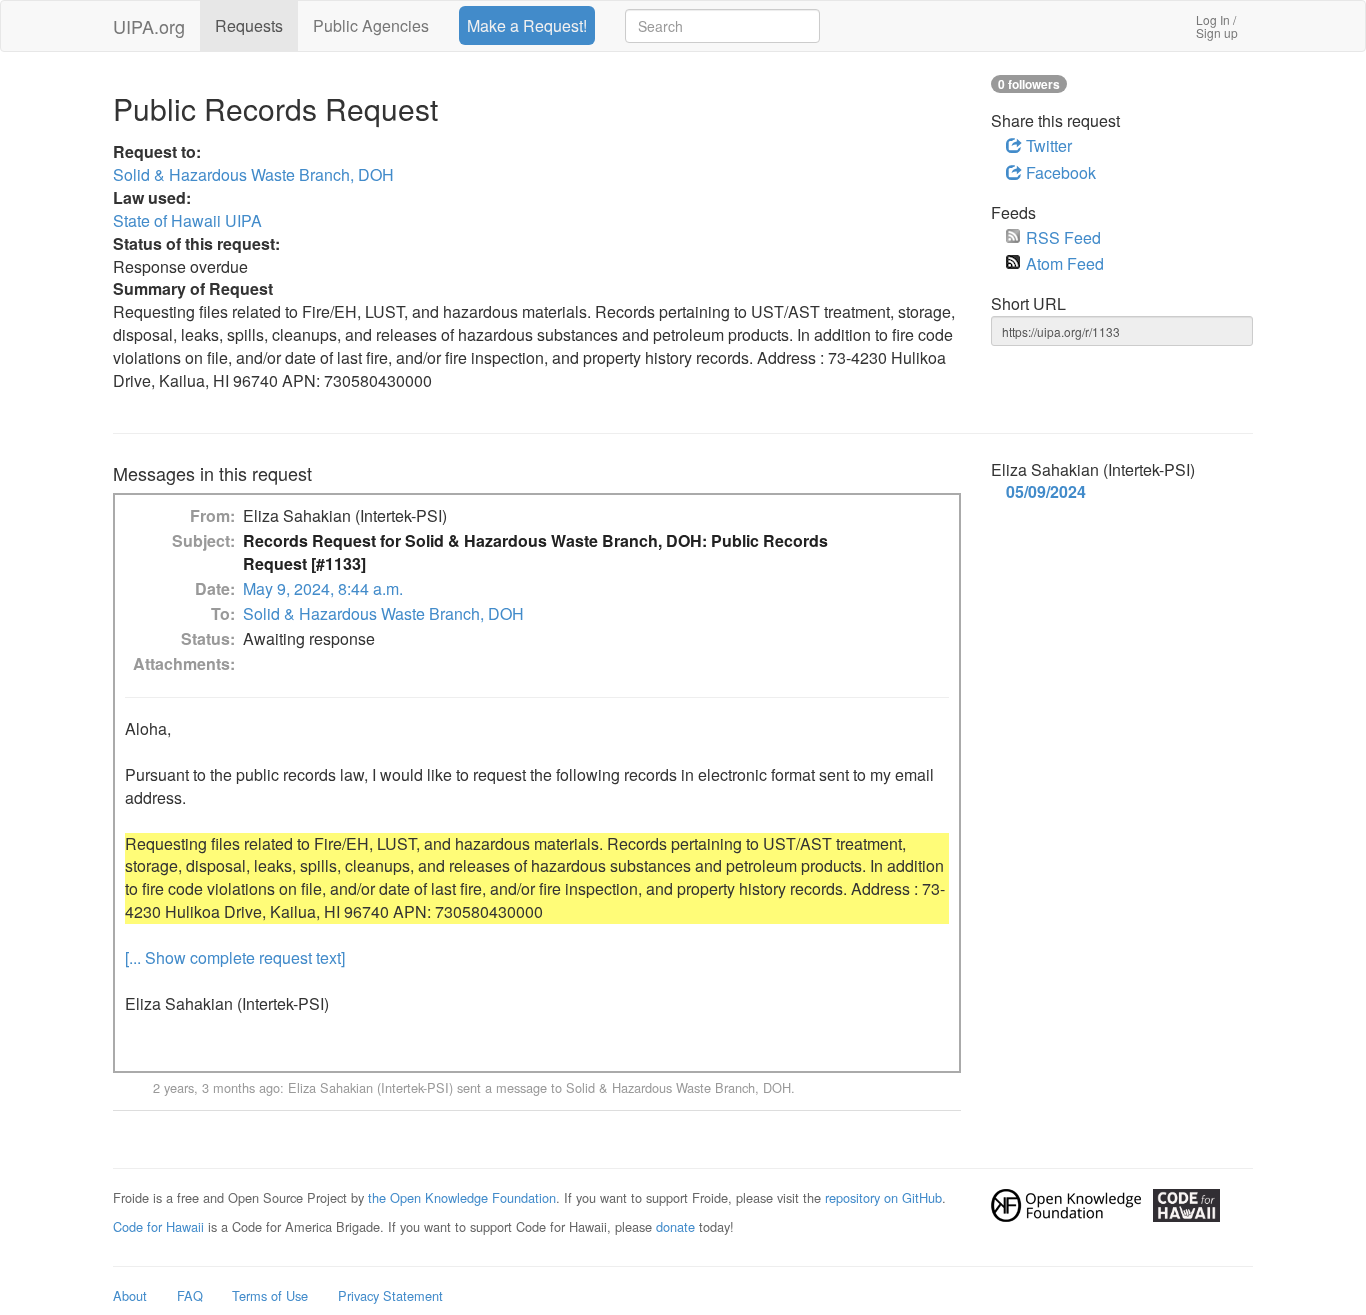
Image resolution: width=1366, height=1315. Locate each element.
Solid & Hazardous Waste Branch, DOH (253, 174)
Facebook (1059, 172)
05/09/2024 (1046, 492)
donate (675, 1226)
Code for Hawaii (158, 1226)
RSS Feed (1063, 237)
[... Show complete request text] (235, 957)
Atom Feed (1065, 263)
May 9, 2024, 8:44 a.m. (323, 588)
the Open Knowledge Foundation (462, 1197)
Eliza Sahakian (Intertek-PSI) (370, 1087)
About (130, 1295)
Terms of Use (270, 1295)
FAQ (190, 1295)
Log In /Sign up (1217, 26)
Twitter (1047, 145)
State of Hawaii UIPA (187, 220)
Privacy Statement (390, 1295)
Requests (249, 25)
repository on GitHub (883, 1197)
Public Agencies (371, 25)
